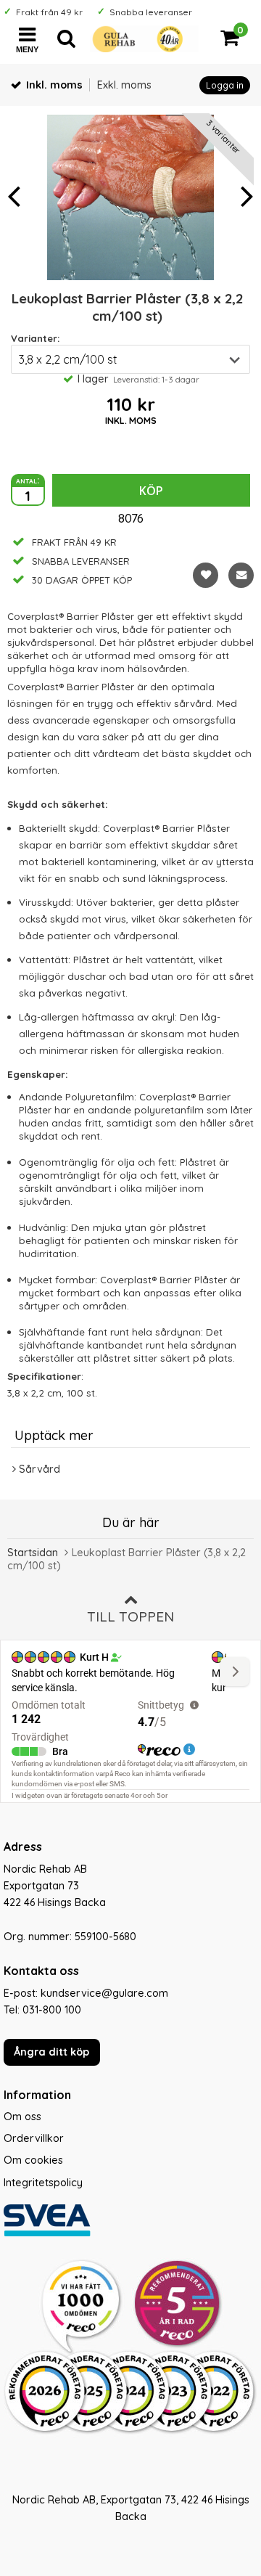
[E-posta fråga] (241, 575)
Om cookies (33, 2160)
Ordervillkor (34, 2138)
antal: (28, 480)
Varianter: (35, 338)
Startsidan (33, 1553)
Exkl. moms (124, 85)
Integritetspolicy (43, 2183)
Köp (151, 491)
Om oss (22, 2117)
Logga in (225, 85)
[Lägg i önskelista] (206, 575)
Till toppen (130, 1616)
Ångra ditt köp (51, 2052)
